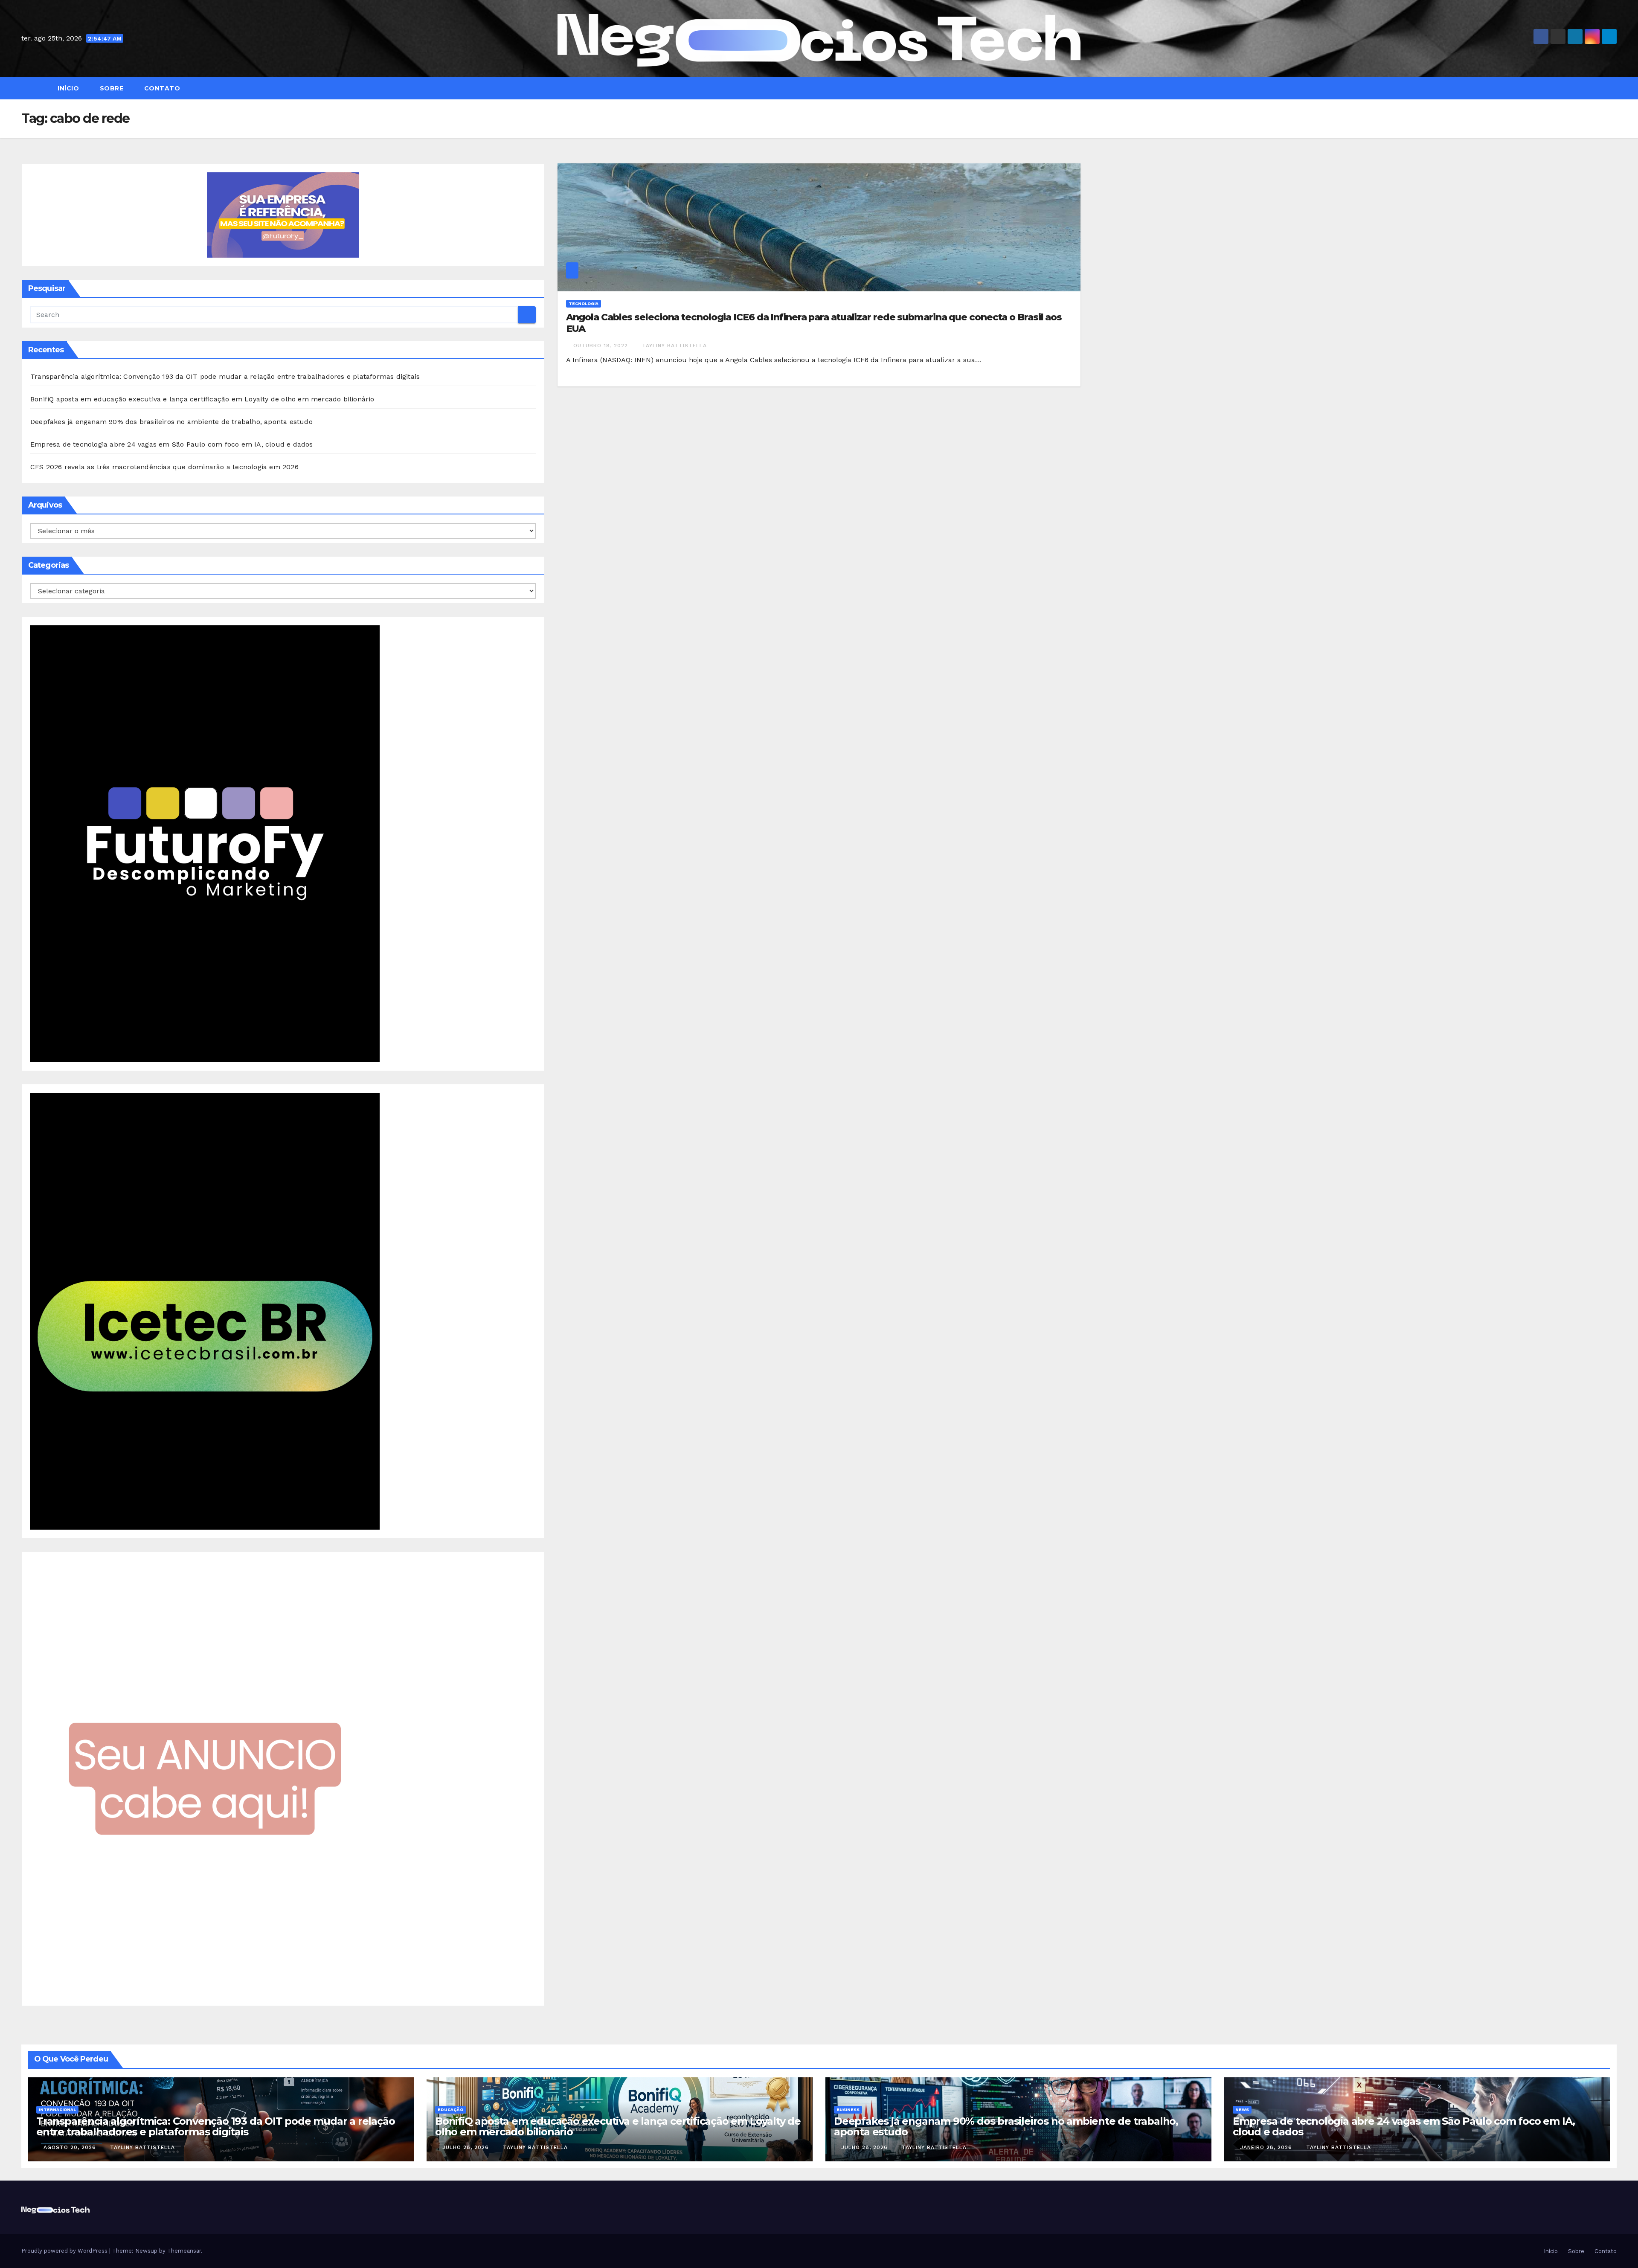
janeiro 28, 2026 (1267, 2147)
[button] (1614, 88)
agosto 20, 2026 (71, 2147)
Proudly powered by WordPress (65, 2251)
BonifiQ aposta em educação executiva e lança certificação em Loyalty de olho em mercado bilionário (202, 399)
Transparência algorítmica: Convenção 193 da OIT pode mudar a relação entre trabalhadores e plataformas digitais (225, 376)
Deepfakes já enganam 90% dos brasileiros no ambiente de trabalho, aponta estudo (171, 422)
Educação (450, 2110)
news (1242, 2110)
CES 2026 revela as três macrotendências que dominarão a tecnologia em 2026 (164, 467)
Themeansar (184, 2251)
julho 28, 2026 (467, 2147)
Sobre (110, 88)
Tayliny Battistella (674, 346)
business (848, 2110)
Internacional (57, 2110)
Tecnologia (584, 303)
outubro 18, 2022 (602, 346)
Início (68, 88)
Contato (161, 88)
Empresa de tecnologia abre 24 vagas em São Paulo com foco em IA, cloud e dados (172, 444)
